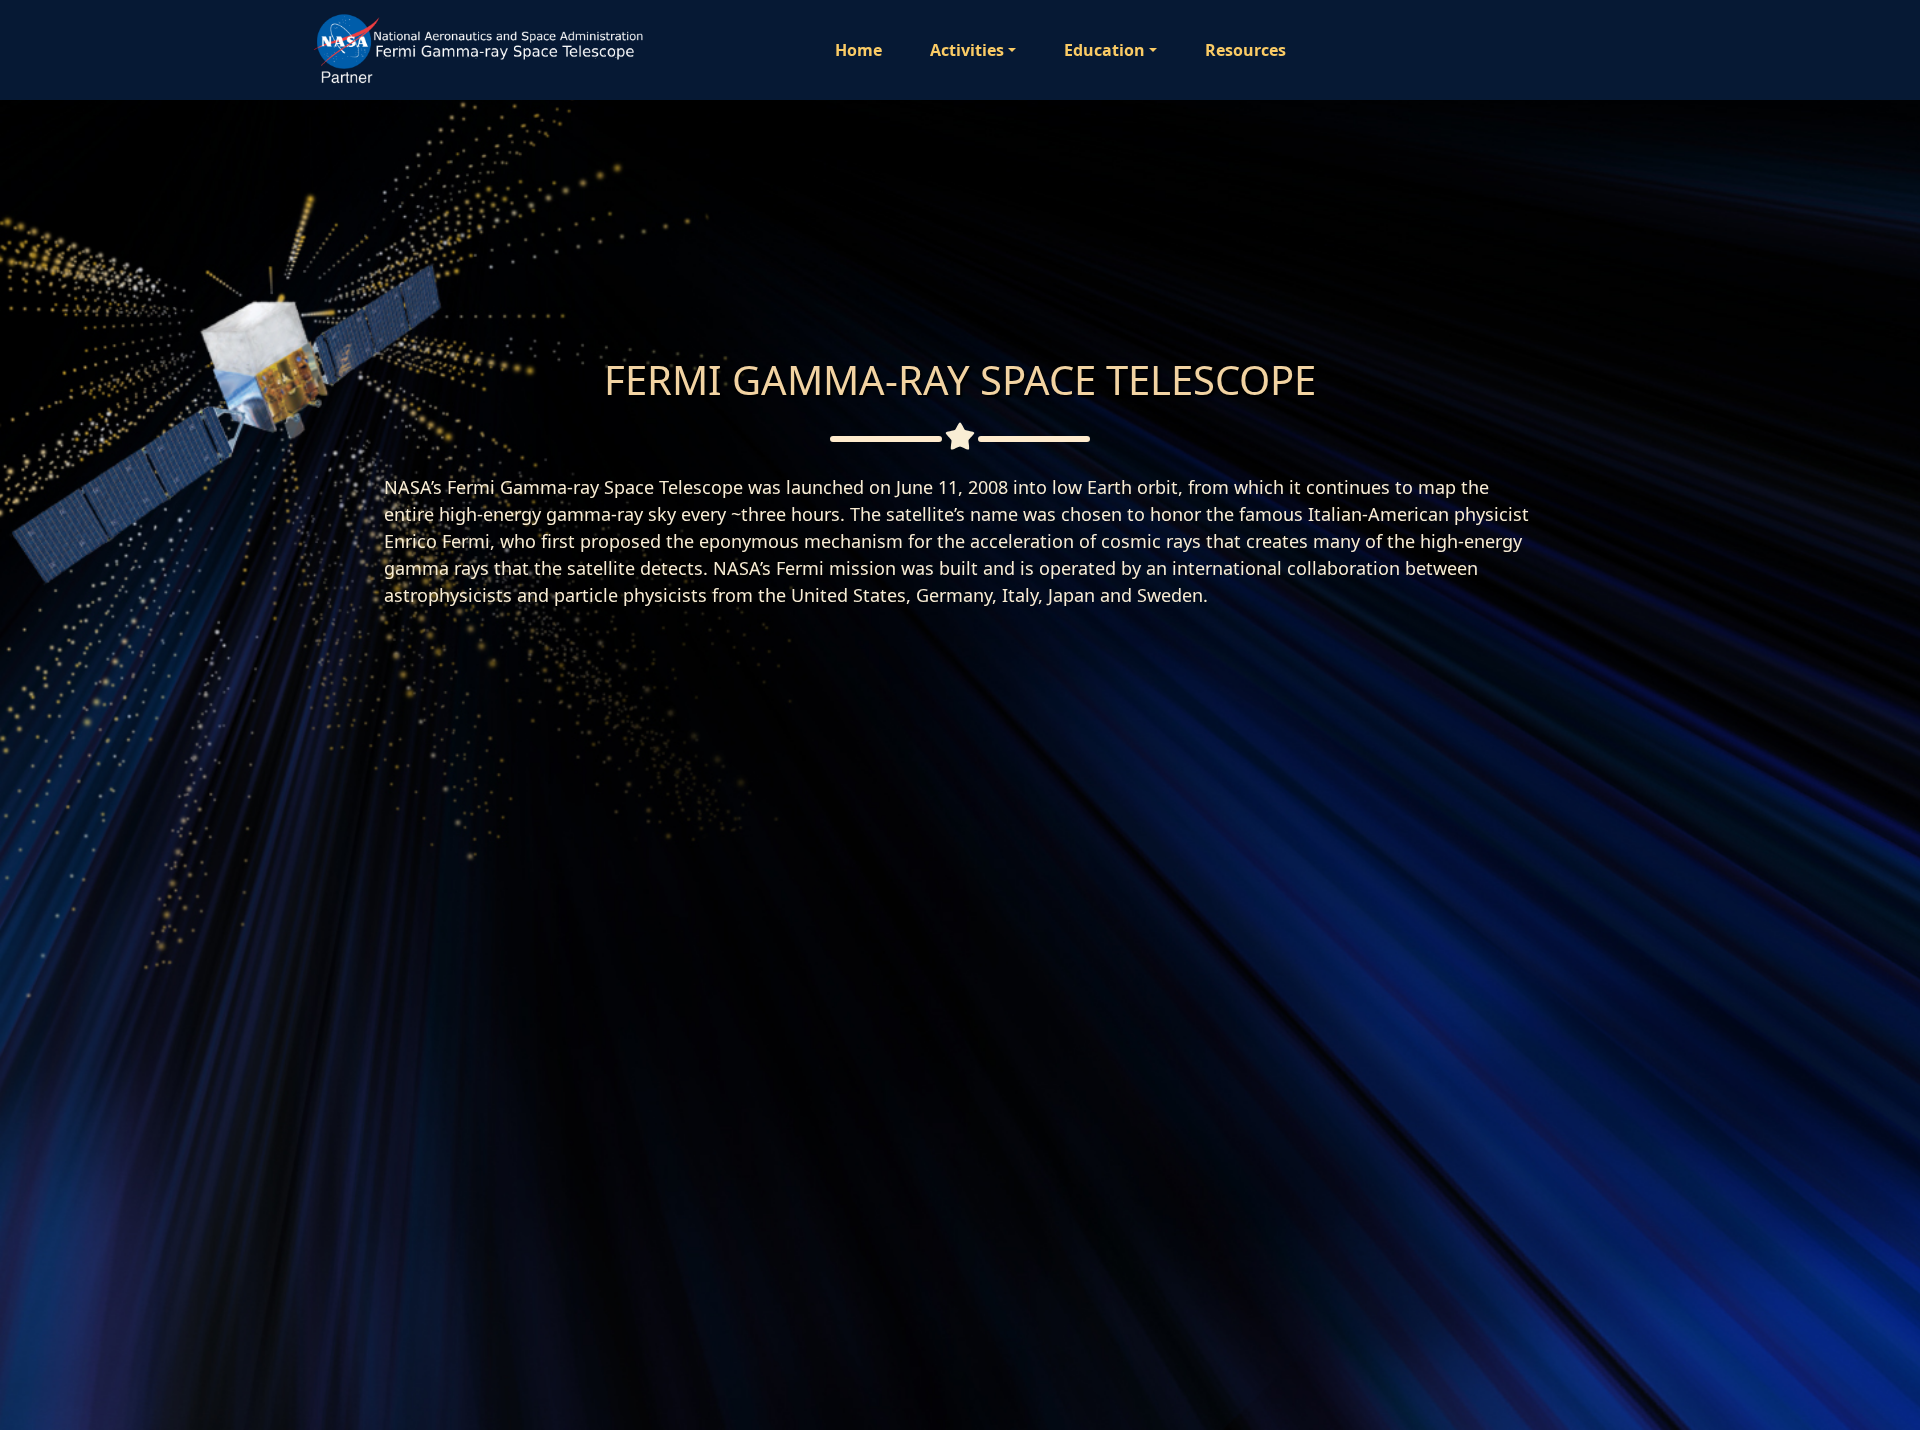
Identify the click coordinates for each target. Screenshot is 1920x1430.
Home (858, 50)
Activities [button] (967, 50)
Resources (1245, 50)
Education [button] (1104, 50)
